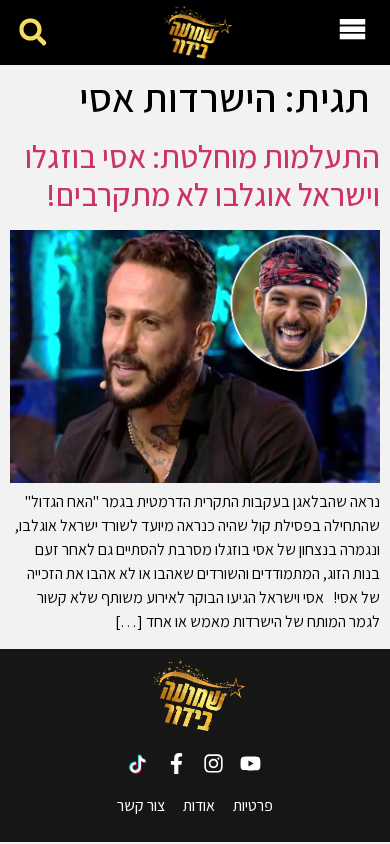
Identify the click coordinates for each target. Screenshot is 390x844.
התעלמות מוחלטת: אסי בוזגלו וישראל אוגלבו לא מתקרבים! (202, 175)
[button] (32, 32)
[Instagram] (213, 763)
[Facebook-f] (176, 763)
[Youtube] (250, 763)
